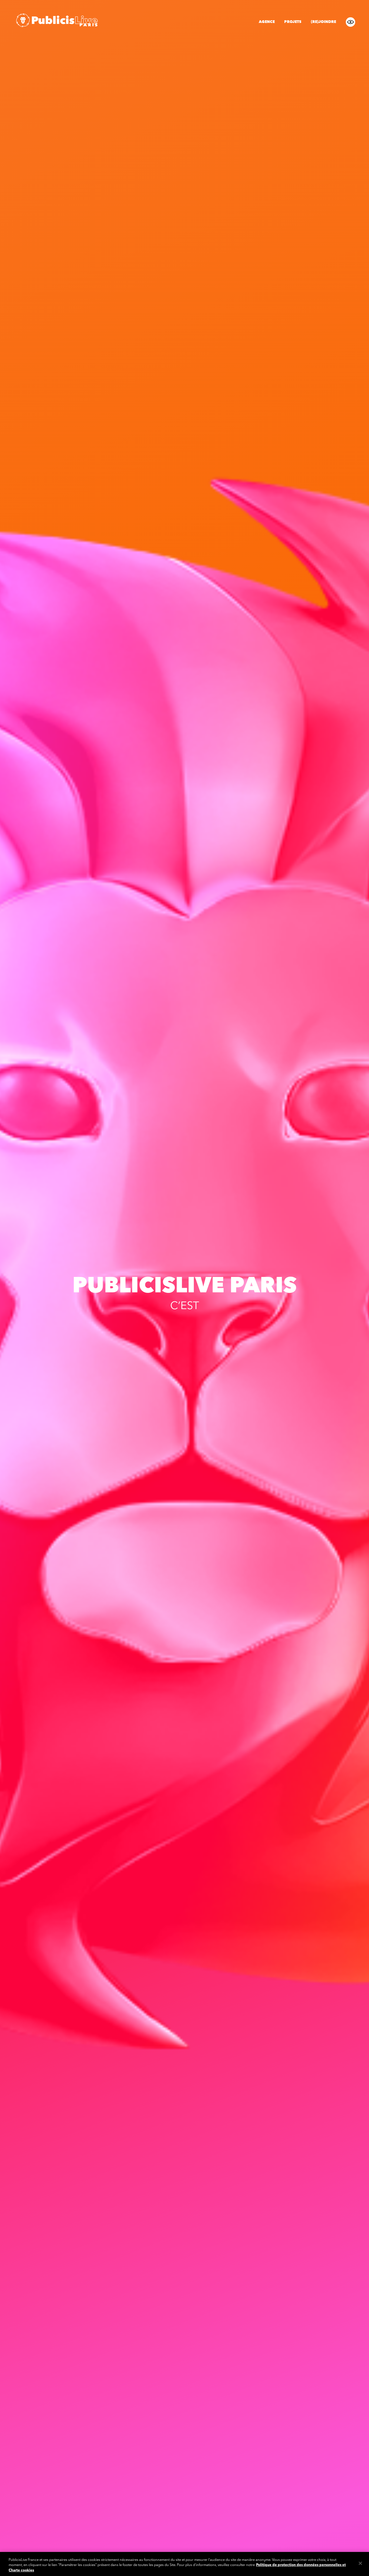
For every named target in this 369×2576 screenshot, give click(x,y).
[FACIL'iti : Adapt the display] (350, 22)
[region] (185, 2564)
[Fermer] (360, 2563)
